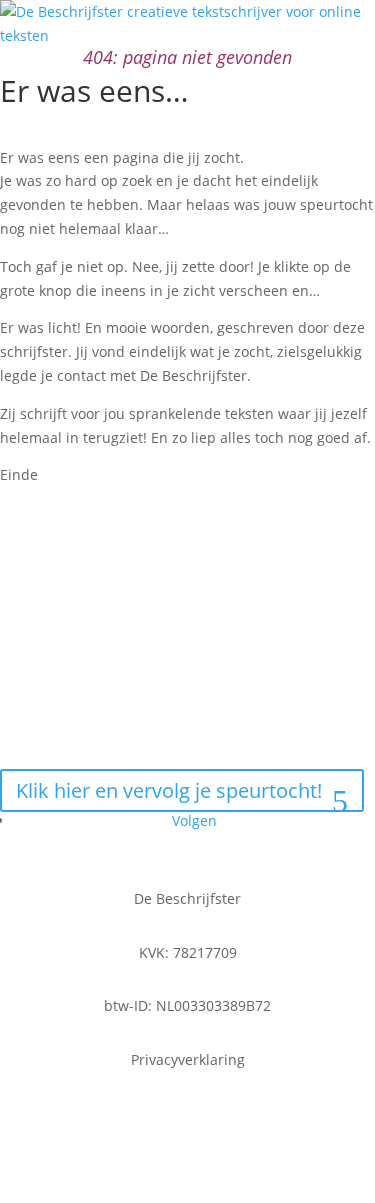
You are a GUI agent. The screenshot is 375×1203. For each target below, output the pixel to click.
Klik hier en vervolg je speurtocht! (169, 790)
